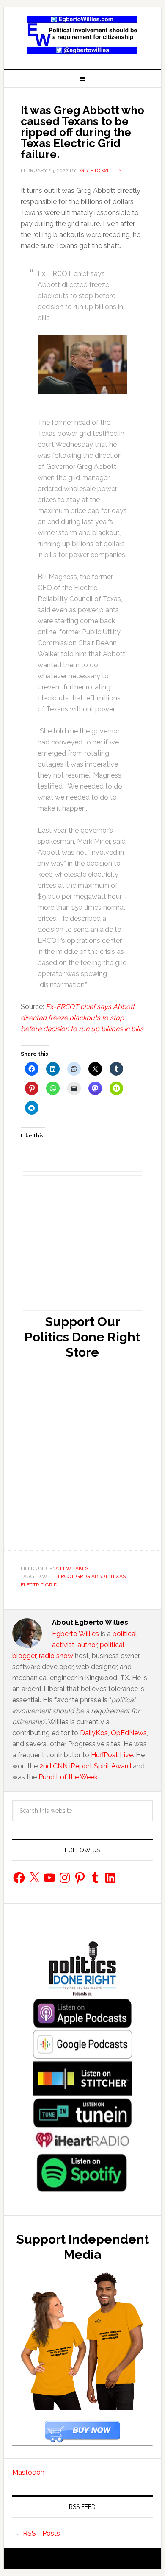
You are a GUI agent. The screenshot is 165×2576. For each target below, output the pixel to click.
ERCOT (66, 1576)
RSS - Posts (41, 2533)
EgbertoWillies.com (82, 35)
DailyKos (94, 1733)
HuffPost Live (112, 1755)
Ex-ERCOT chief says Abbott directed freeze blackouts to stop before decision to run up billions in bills (82, 1018)
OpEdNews (129, 1733)
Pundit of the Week (68, 1777)
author (87, 1645)
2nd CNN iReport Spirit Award (85, 1766)
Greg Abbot (92, 1576)
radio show (56, 1656)
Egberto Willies (76, 1634)
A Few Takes (72, 1568)
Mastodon (28, 2472)
